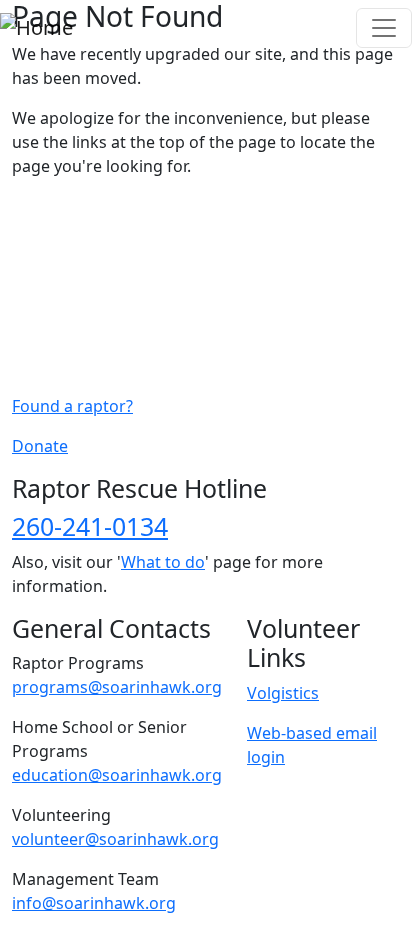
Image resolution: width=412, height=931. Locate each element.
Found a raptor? (72, 406)
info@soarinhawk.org (94, 903)
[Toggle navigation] (384, 28)
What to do (163, 562)
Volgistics (283, 693)
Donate (40, 446)
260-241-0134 (90, 526)
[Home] (36, 28)
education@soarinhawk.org (117, 775)
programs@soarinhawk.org (117, 687)
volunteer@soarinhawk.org (115, 839)
